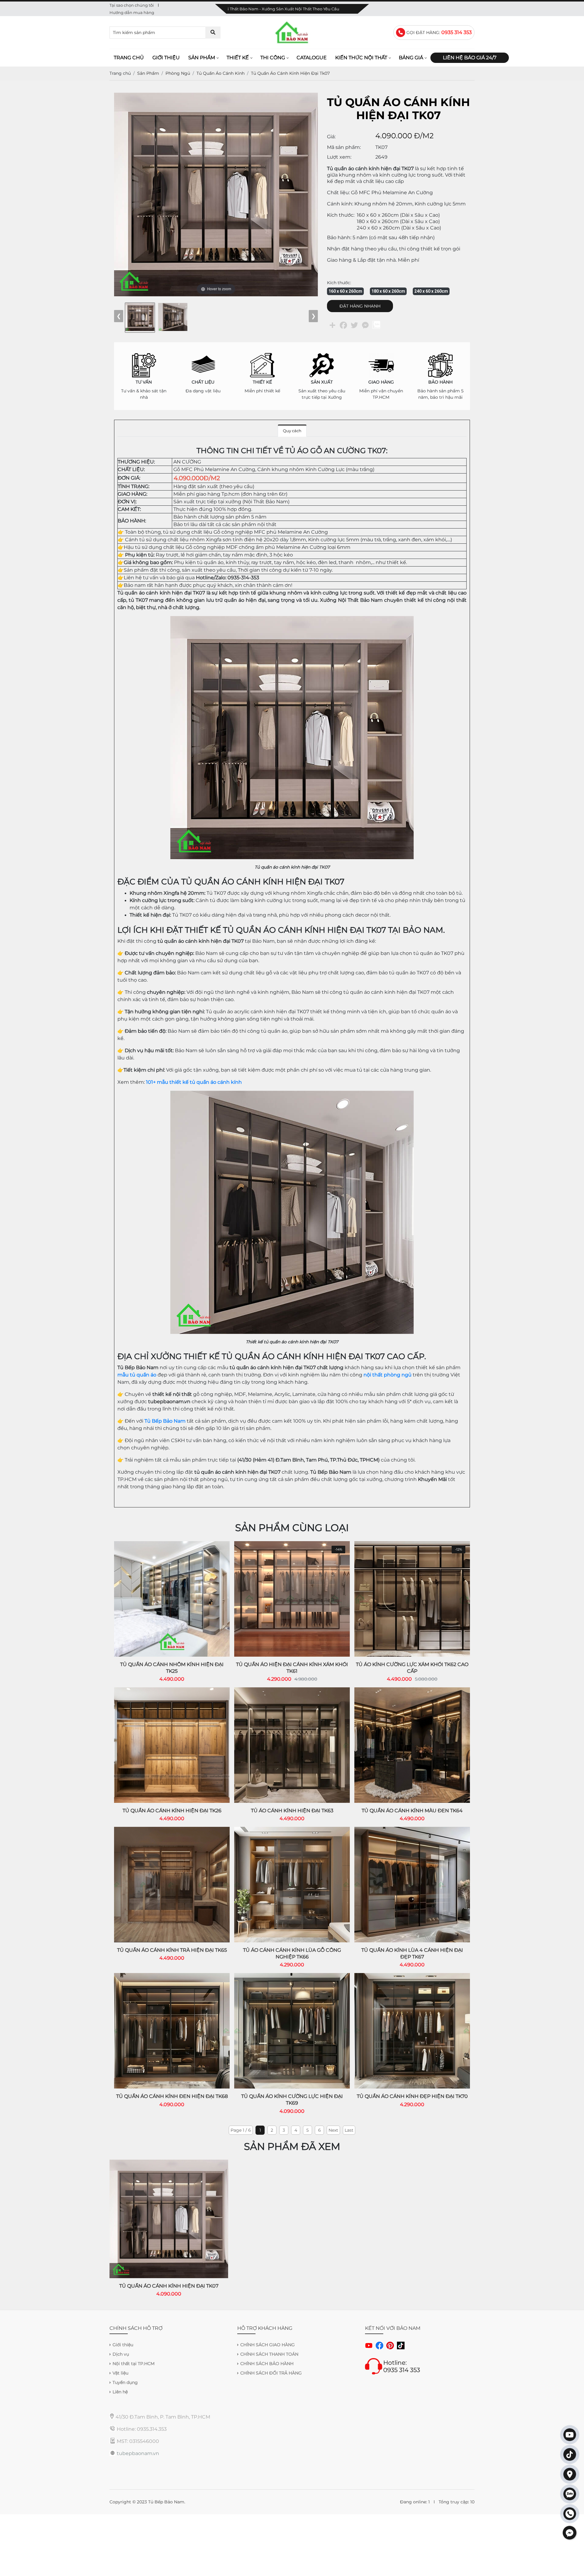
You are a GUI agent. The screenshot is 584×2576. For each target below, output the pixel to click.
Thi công (273, 58)
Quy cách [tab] (292, 431)
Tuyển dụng (125, 2382)
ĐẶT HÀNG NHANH (360, 306)
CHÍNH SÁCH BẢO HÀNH (267, 2364)
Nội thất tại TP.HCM (134, 2364)
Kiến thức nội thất (361, 58)
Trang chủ (129, 58)
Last (349, 2130)
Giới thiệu (166, 58)
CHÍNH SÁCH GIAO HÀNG (268, 2345)
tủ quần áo (143, 1375)
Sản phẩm (202, 58)
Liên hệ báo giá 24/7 (470, 58)
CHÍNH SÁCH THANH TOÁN (269, 2354)
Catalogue (312, 58)
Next (333, 2130)
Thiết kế (238, 58)
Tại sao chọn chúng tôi (132, 5)
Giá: (331, 137)
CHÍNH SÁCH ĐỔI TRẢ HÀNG (271, 2373)
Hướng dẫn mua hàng (132, 12)
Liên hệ (120, 2392)
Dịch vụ (121, 2354)
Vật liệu (120, 2373)
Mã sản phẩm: (344, 147)
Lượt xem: (339, 157)
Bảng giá (411, 58)
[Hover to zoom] (216, 194)
